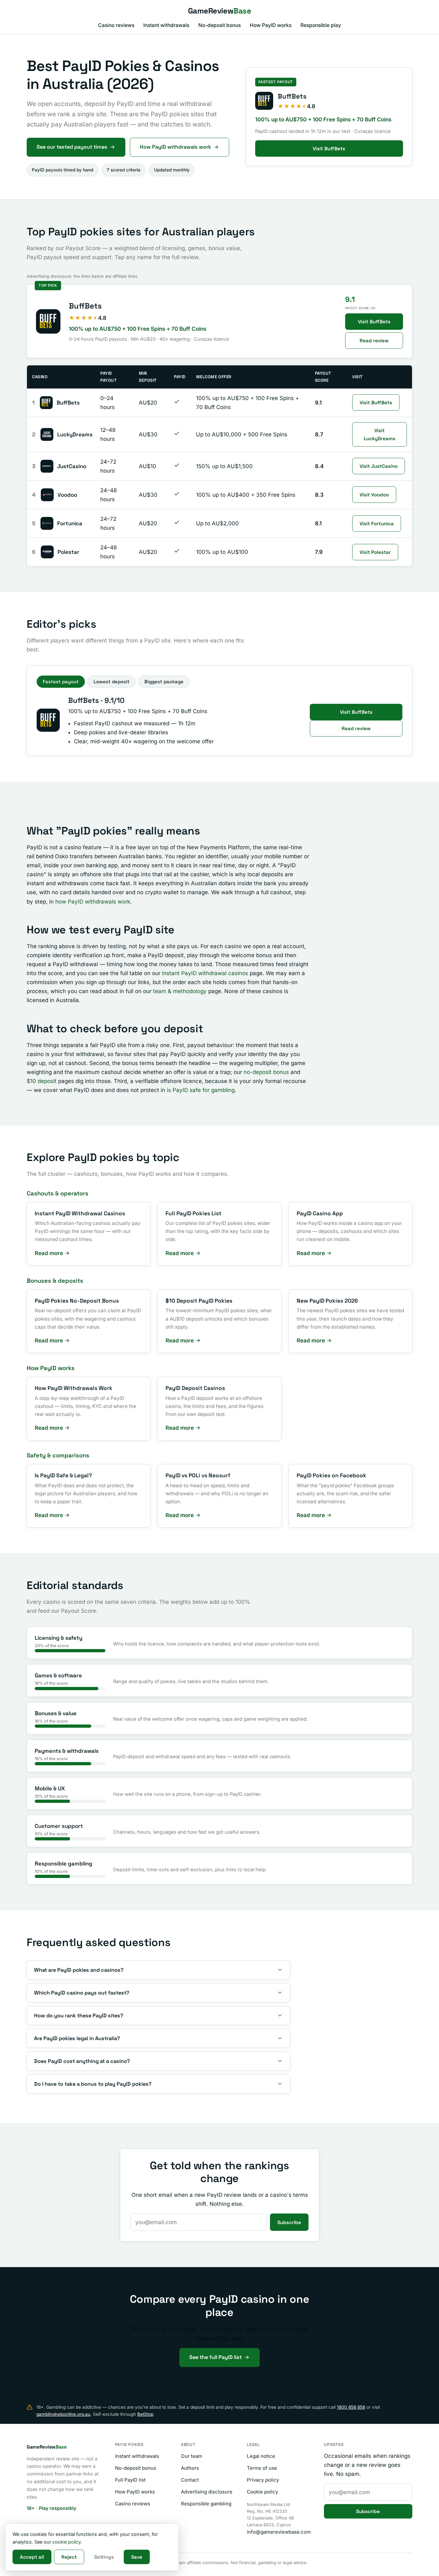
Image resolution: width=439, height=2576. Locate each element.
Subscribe (289, 2222)
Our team (192, 2456)
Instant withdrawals (166, 25)
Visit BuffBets (329, 148)
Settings (104, 2557)
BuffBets (85, 306)
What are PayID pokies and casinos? (79, 1970)
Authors (190, 2468)
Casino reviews (116, 25)
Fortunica (70, 523)
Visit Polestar (375, 552)
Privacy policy (263, 2480)
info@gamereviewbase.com (279, 2532)
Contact (190, 2480)
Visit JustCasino (379, 466)
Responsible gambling (206, 2504)
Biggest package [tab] (164, 682)
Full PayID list (130, 2480)
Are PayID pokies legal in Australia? (77, 2038)
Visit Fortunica (377, 524)
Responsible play (321, 25)
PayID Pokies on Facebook (331, 1475)
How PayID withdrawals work (175, 147)
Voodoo (67, 495)
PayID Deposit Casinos (195, 1388)
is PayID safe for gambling (201, 1090)
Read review (374, 341)
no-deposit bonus (266, 1072)
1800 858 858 (351, 2407)
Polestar (68, 552)
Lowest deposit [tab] (112, 682)
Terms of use (262, 2468)
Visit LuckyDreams (380, 434)
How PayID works (271, 25)
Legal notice (261, 2456)
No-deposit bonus (219, 25)
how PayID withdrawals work (93, 902)
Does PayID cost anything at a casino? (82, 2061)
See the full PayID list (215, 2357)
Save (137, 2557)
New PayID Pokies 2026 (327, 1301)
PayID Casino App (320, 1213)
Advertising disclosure (207, 2492)
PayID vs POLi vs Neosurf (198, 1475)
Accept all (32, 2557)
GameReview (219, 11)
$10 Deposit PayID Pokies (199, 1301)
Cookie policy (262, 2492)
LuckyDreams (75, 434)
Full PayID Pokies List (193, 1213)
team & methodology (180, 991)
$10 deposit (42, 1081)
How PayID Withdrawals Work (74, 1388)
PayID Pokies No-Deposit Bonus (77, 1301)
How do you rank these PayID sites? (79, 2016)
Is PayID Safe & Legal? (63, 1475)
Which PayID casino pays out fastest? (82, 1993)
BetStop (145, 2414)
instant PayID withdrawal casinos (205, 973)
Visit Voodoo (374, 495)
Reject (69, 2557)
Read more (49, 1253)
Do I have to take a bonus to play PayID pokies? (93, 2084)
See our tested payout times (72, 147)
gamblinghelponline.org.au (63, 2414)
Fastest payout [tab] (61, 682)
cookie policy (67, 2542)
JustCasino (72, 466)
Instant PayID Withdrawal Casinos (80, 1213)
